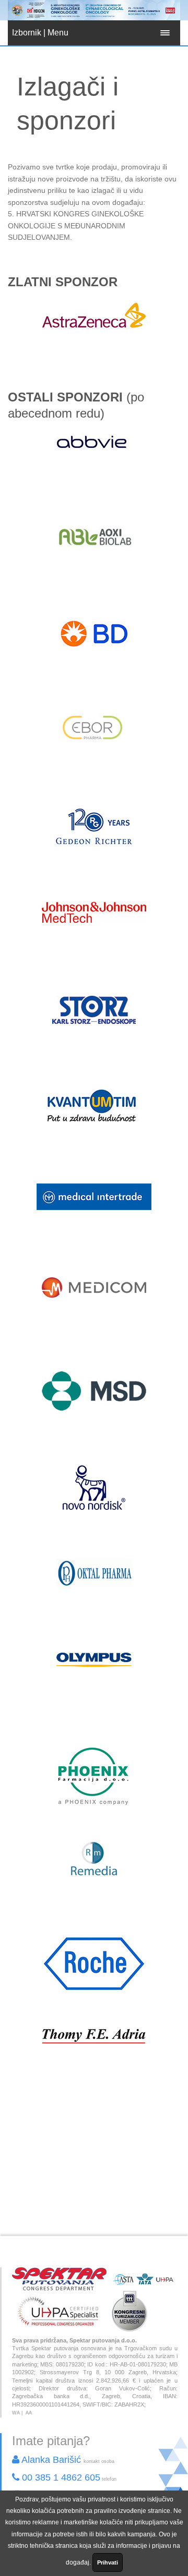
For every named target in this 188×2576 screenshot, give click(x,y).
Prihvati (108, 2562)
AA (29, 2413)
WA (16, 2413)
